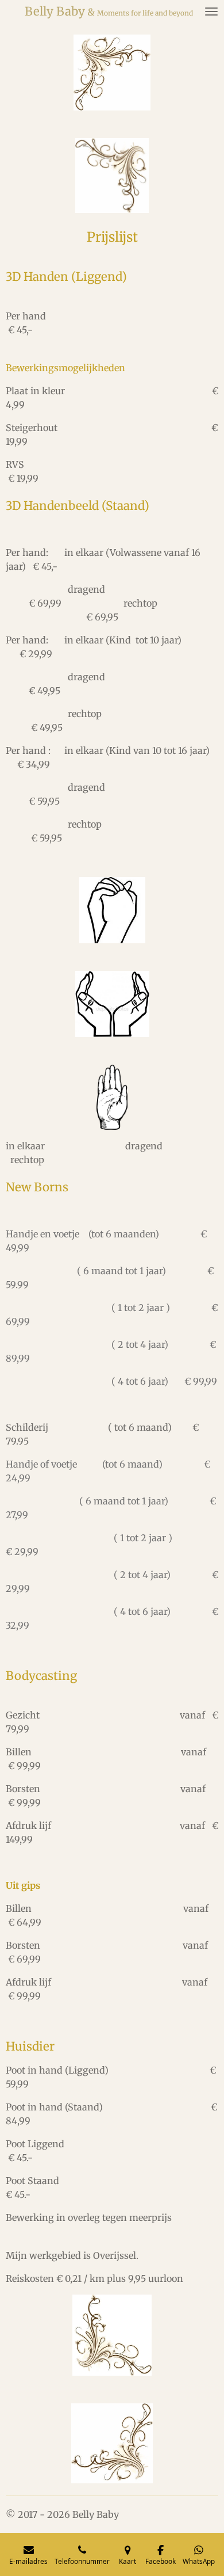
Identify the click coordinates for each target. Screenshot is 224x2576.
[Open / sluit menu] (211, 12)
